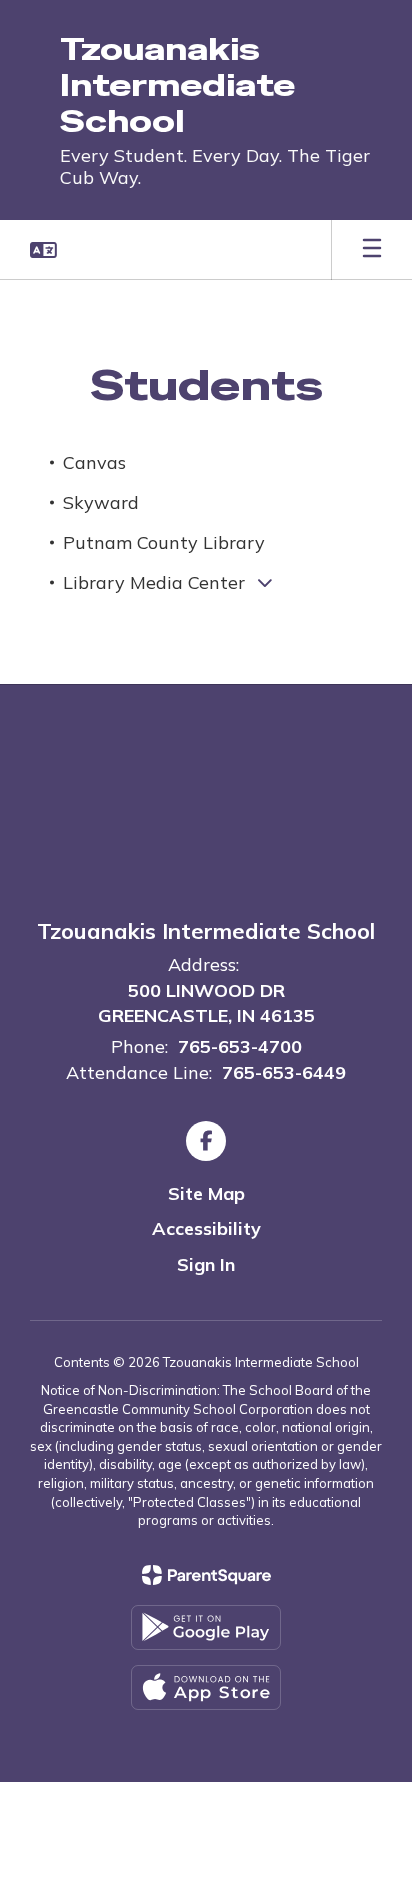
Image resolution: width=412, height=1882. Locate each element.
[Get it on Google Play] (206, 1627)
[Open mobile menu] (372, 250)
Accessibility (206, 1228)
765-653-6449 (284, 1072)
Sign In (206, 1264)
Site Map (206, 1193)
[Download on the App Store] (206, 1687)
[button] (43, 250)
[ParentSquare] (206, 1575)
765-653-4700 (240, 1046)
